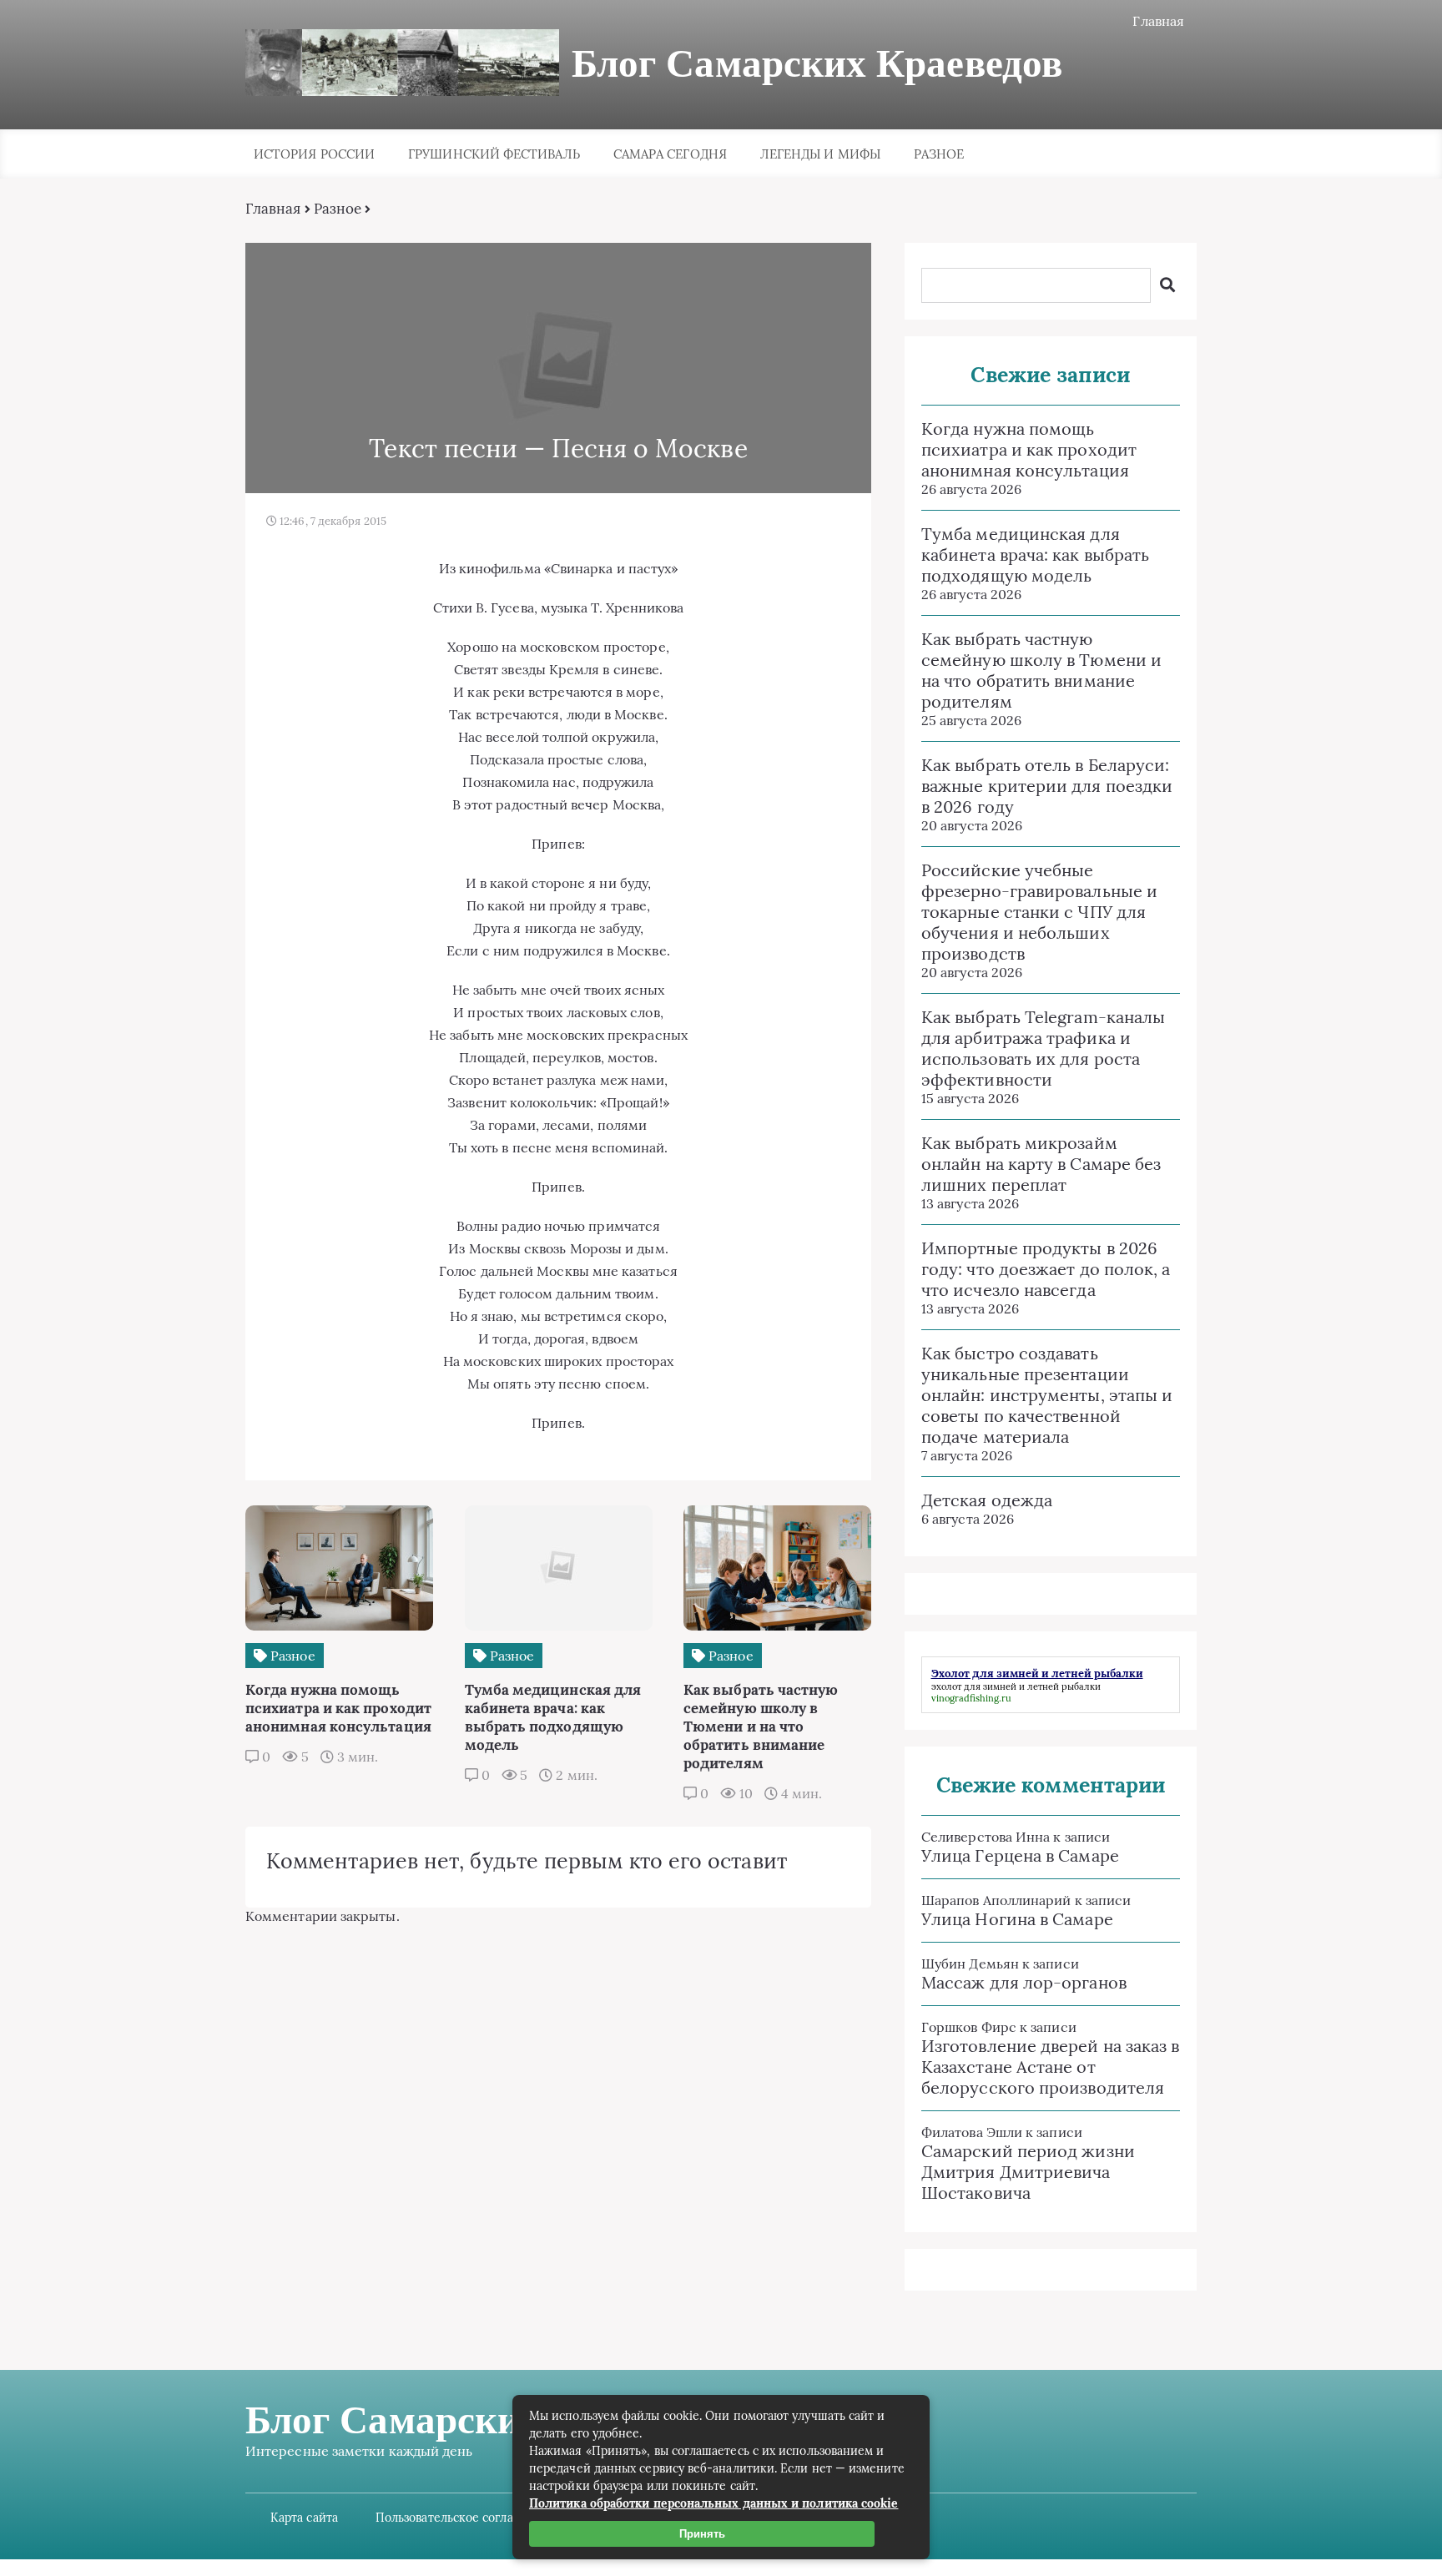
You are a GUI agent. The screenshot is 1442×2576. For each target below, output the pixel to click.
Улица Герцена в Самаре (1020, 1855)
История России (314, 154)
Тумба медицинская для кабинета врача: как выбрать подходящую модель (1035, 555)
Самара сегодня (670, 154)
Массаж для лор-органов (1024, 1982)
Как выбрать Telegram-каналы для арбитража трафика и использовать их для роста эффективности (1043, 1048)
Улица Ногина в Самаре (1017, 1919)
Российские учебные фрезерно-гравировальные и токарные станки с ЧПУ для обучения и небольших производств (1039, 912)
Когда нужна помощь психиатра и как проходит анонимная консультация (1029, 449)
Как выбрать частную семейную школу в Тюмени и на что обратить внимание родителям (1041, 670)
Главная (1158, 21)
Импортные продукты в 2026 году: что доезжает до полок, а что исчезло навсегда (1046, 1269)
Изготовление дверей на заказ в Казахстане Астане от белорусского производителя (1050, 2067)
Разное (939, 154)
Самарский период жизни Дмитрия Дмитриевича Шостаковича (1028, 2172)
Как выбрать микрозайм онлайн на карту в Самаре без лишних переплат (1041, 1164)
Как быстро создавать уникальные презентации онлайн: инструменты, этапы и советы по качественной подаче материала (1047, 1395)
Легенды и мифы (820, 154)
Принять (702, 2534)
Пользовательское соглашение (464, 2518)
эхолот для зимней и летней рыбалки (1016, 1686)
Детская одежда (987, 1500)
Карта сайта (304, 2518)
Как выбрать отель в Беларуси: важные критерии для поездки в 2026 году (1047, 786)
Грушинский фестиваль (494, 154)
